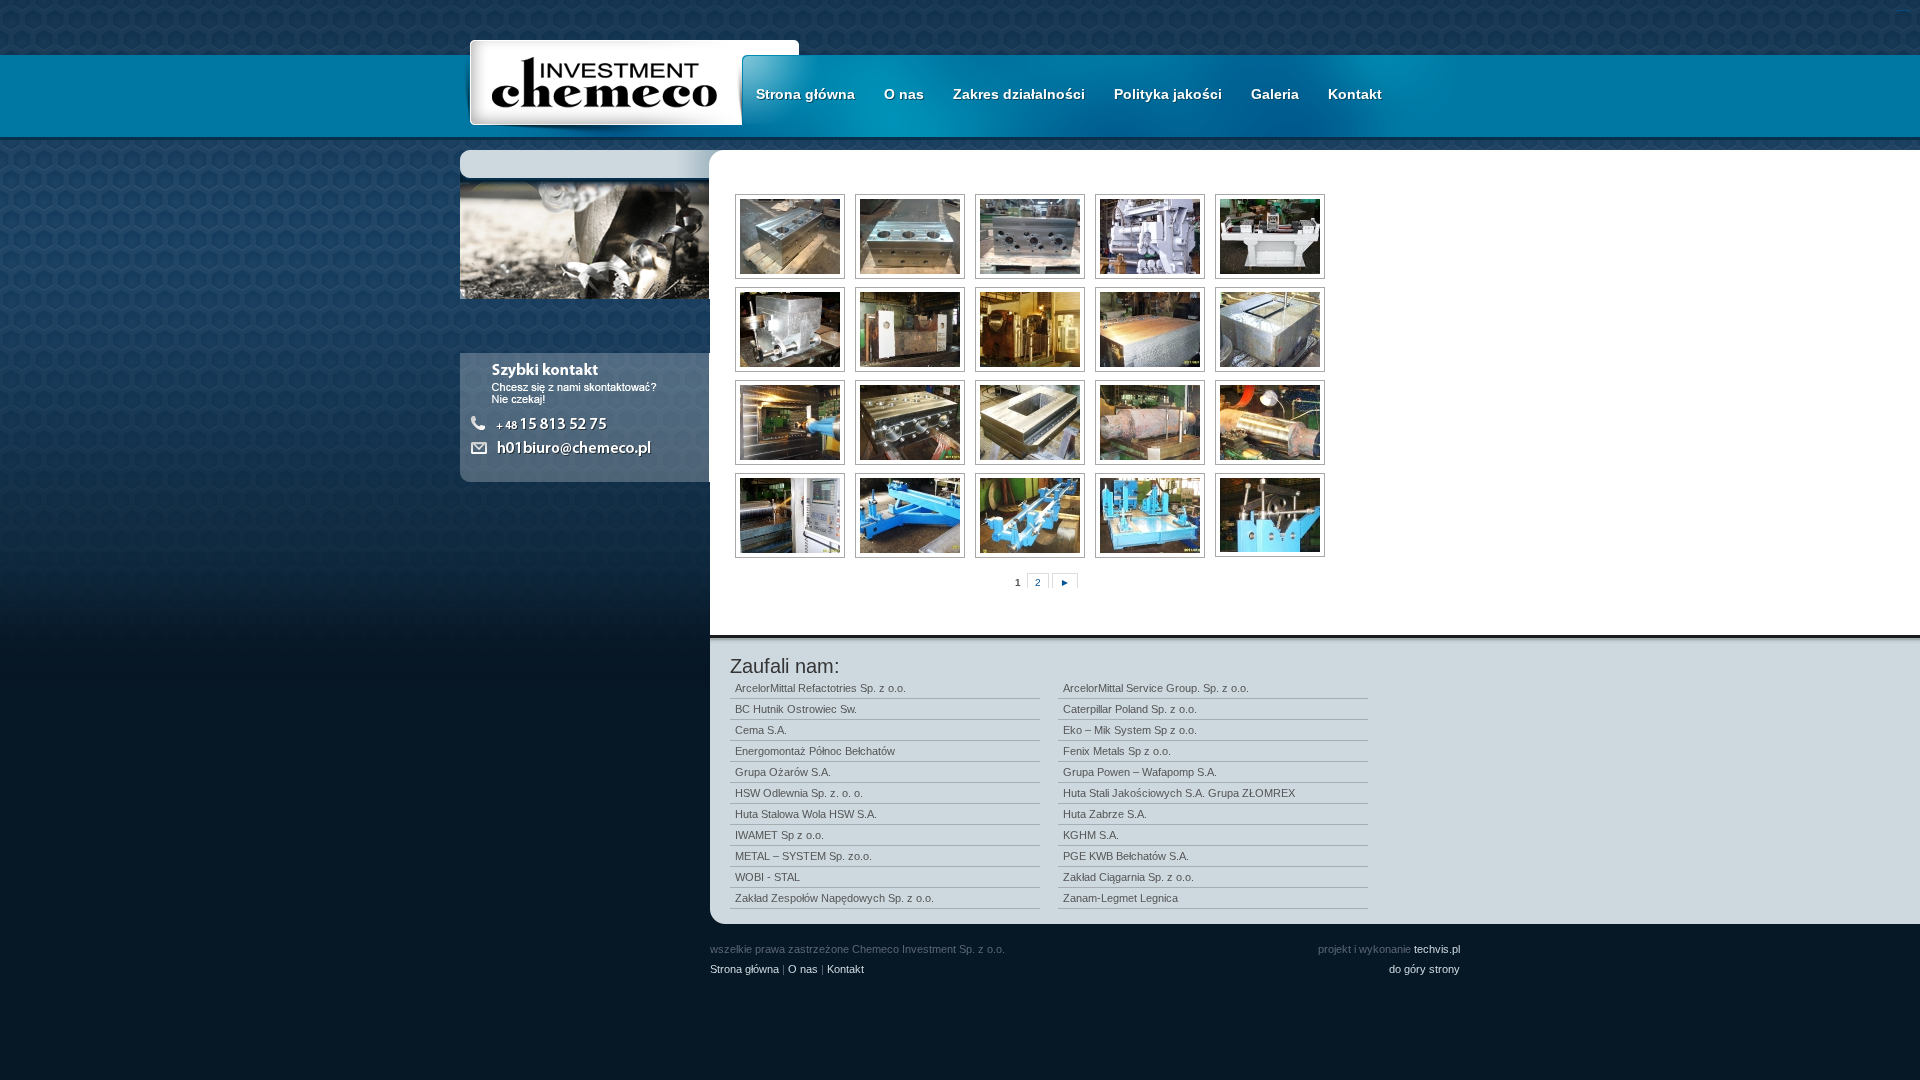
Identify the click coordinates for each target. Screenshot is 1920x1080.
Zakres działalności (1019, 94)
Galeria (1275, 94)
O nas (904, 94)
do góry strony (1424, 969)
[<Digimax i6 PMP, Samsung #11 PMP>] (787, 329)
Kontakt (1355, 94)
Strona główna (805, 94)
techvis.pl (1437, 949)
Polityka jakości (1168, 94)
